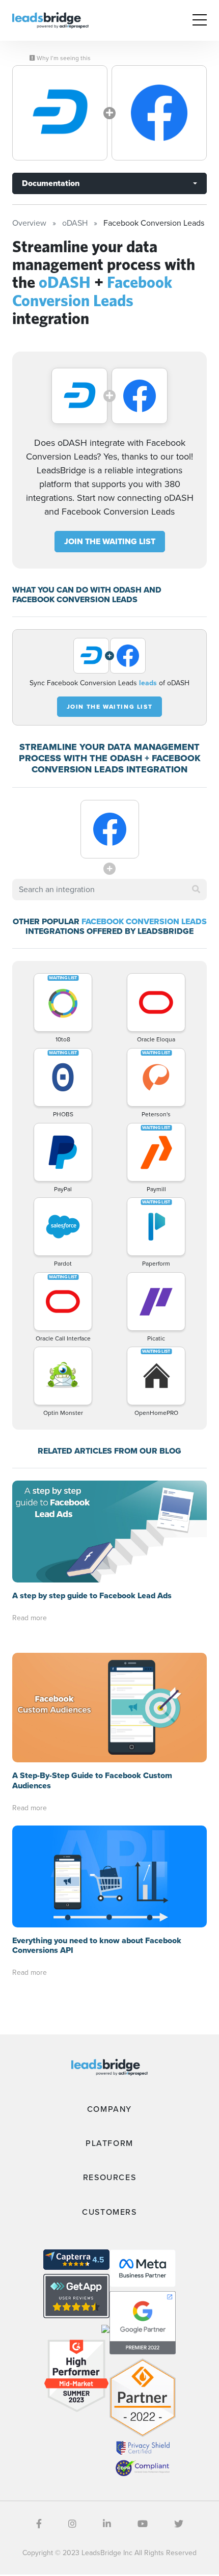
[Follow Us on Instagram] (72, 2524)
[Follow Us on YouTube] (143, 2524)
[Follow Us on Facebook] (39, 2524)
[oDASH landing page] (60, 113)
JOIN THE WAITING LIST (110, 541)
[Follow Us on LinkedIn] (107, 2524)
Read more (30, 1618)
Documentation (51, 183)
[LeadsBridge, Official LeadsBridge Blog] (50, 20)
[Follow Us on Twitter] (179, 2524)
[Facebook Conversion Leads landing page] (159, 113)
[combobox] (109, 890)
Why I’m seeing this (63, 58)
